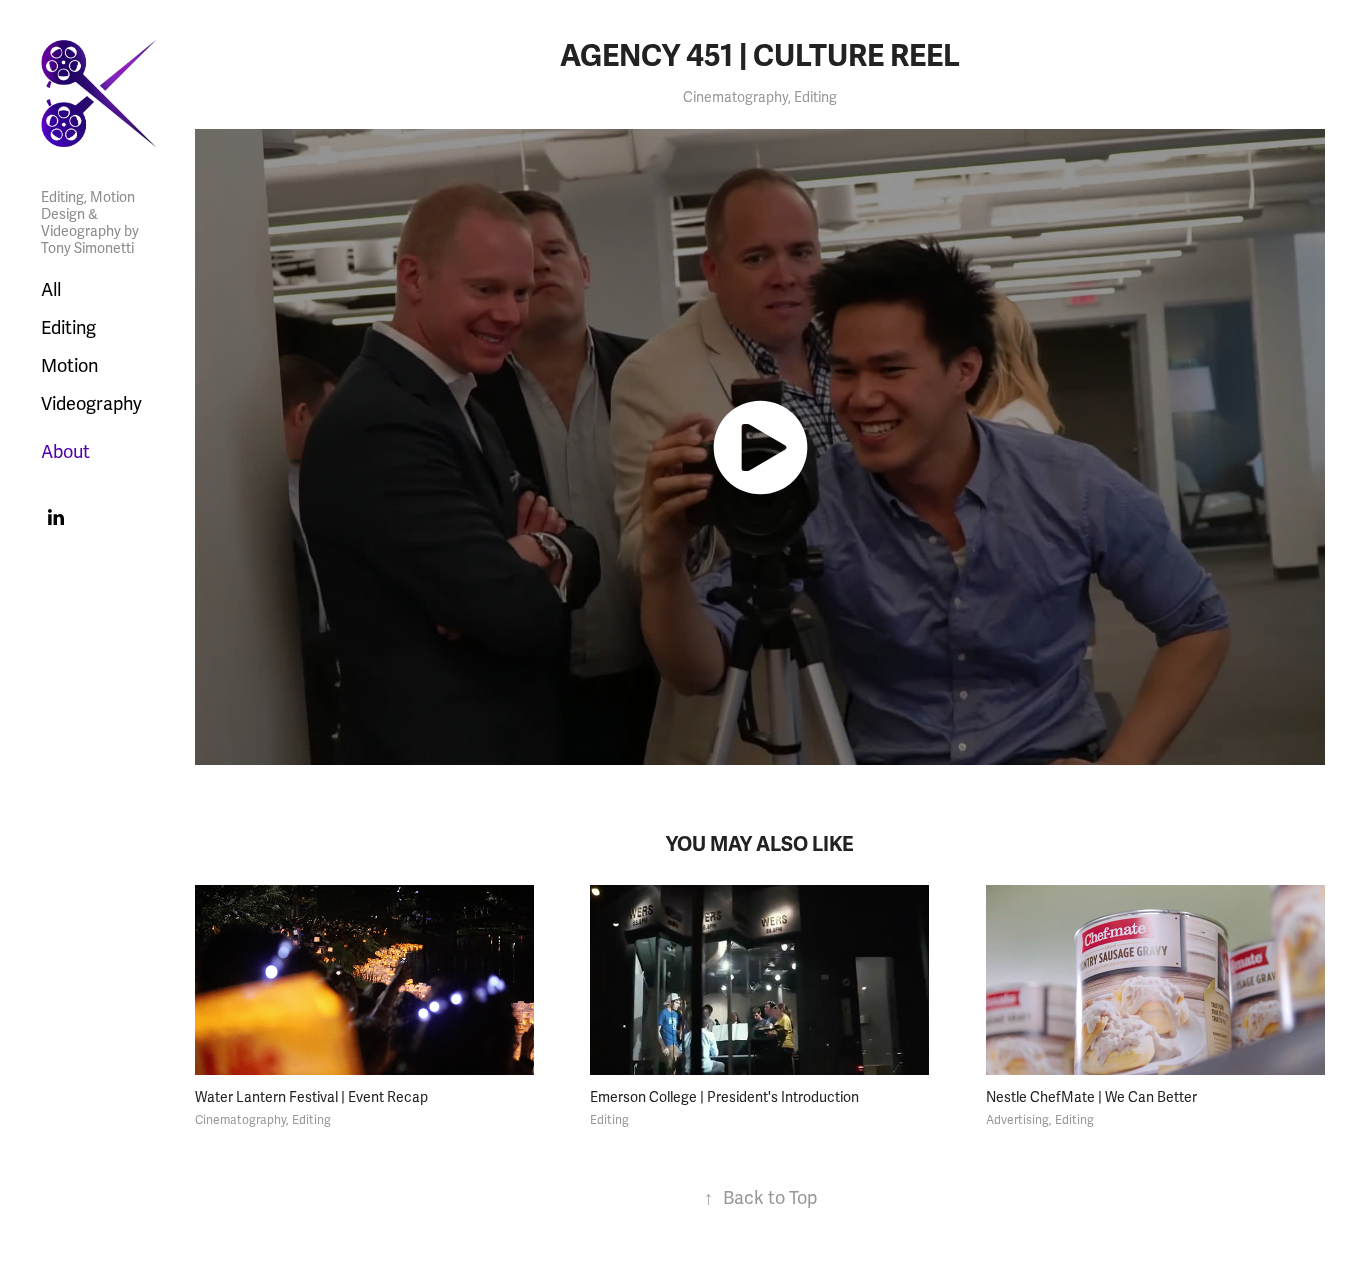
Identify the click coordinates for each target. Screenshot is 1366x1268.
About (65, 452)
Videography (91, 404)
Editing (68, 328)
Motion (69, 366)
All (51, 290)
